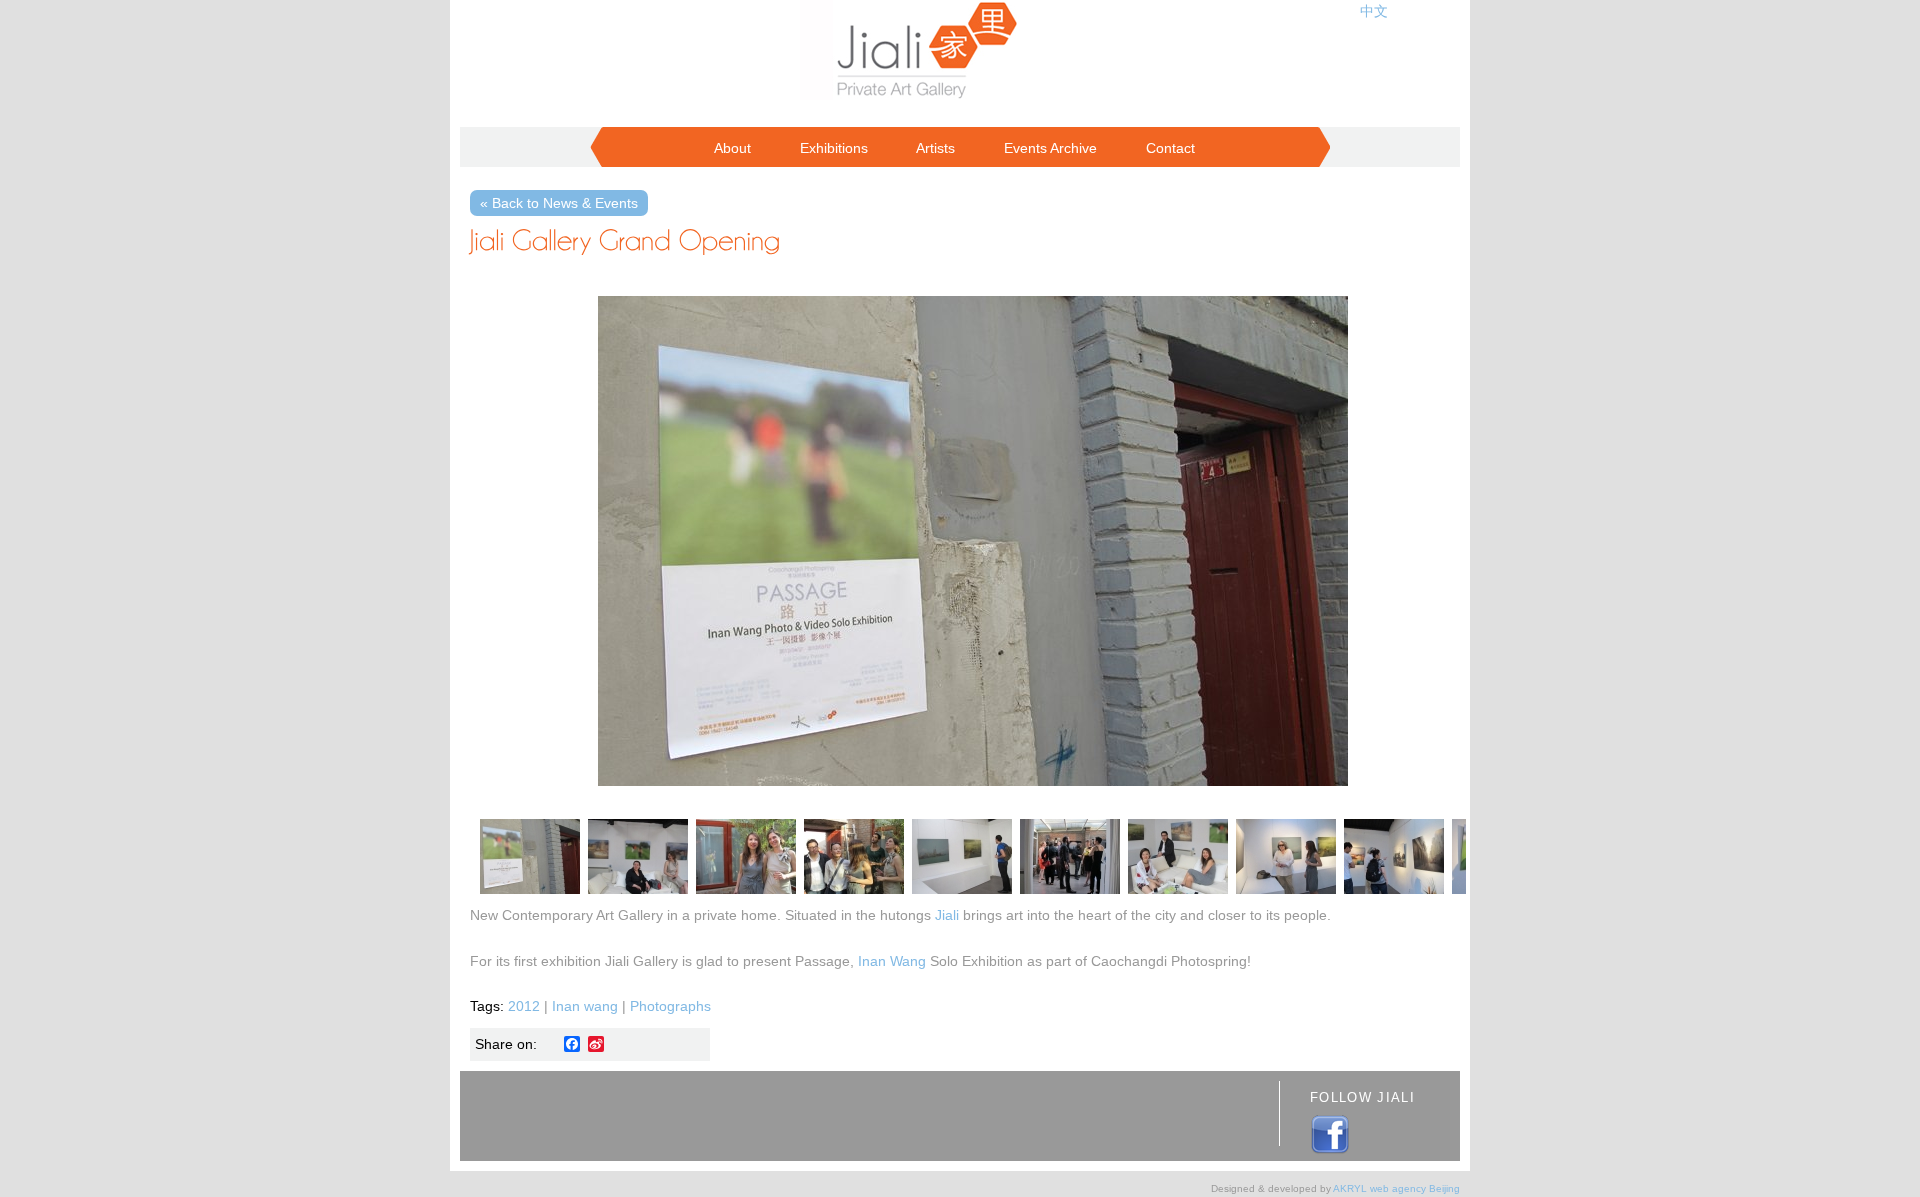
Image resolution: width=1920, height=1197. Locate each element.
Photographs (670, 1006)
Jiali (947, 915)
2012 (524, 1006)
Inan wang (585, 1006)
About (732, 148)
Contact (1170, 148)
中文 (1374, 11)
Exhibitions (834, 148)
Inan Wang (892, 961)
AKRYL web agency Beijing (1396, 1188)
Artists (935, 148)
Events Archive (1050, 148)
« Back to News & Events (559, 203)
